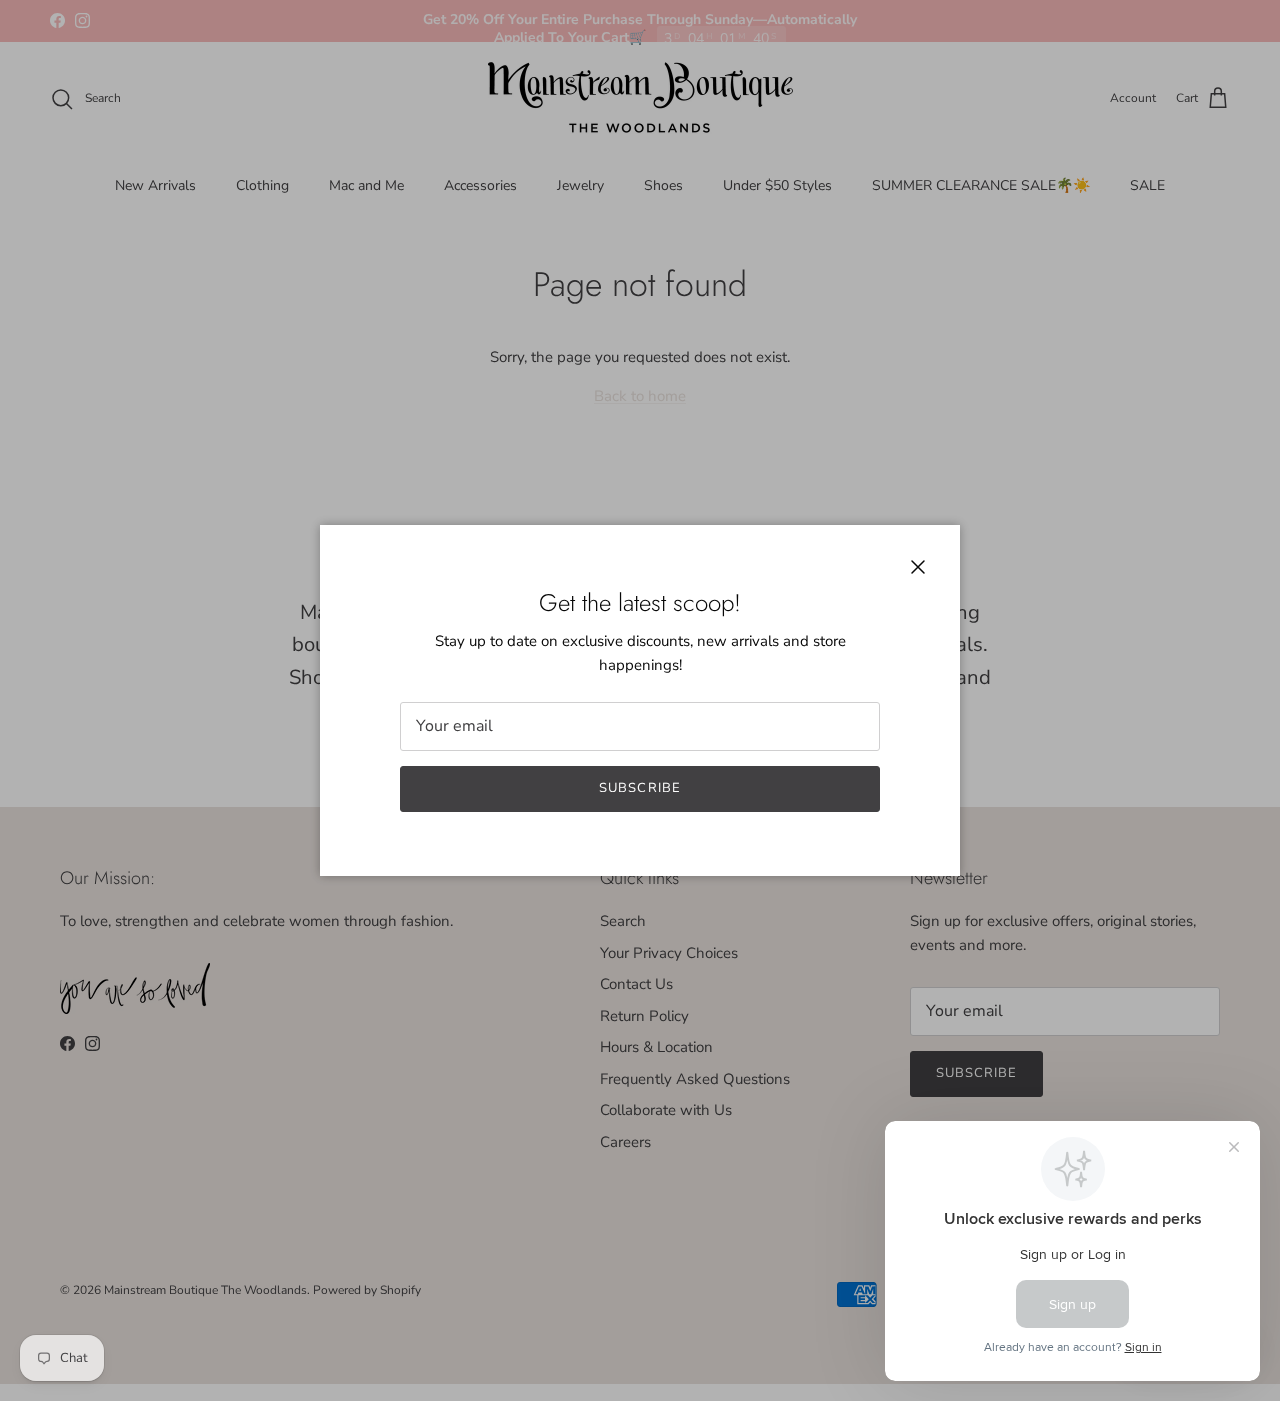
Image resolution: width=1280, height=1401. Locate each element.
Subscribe (639, 788)
